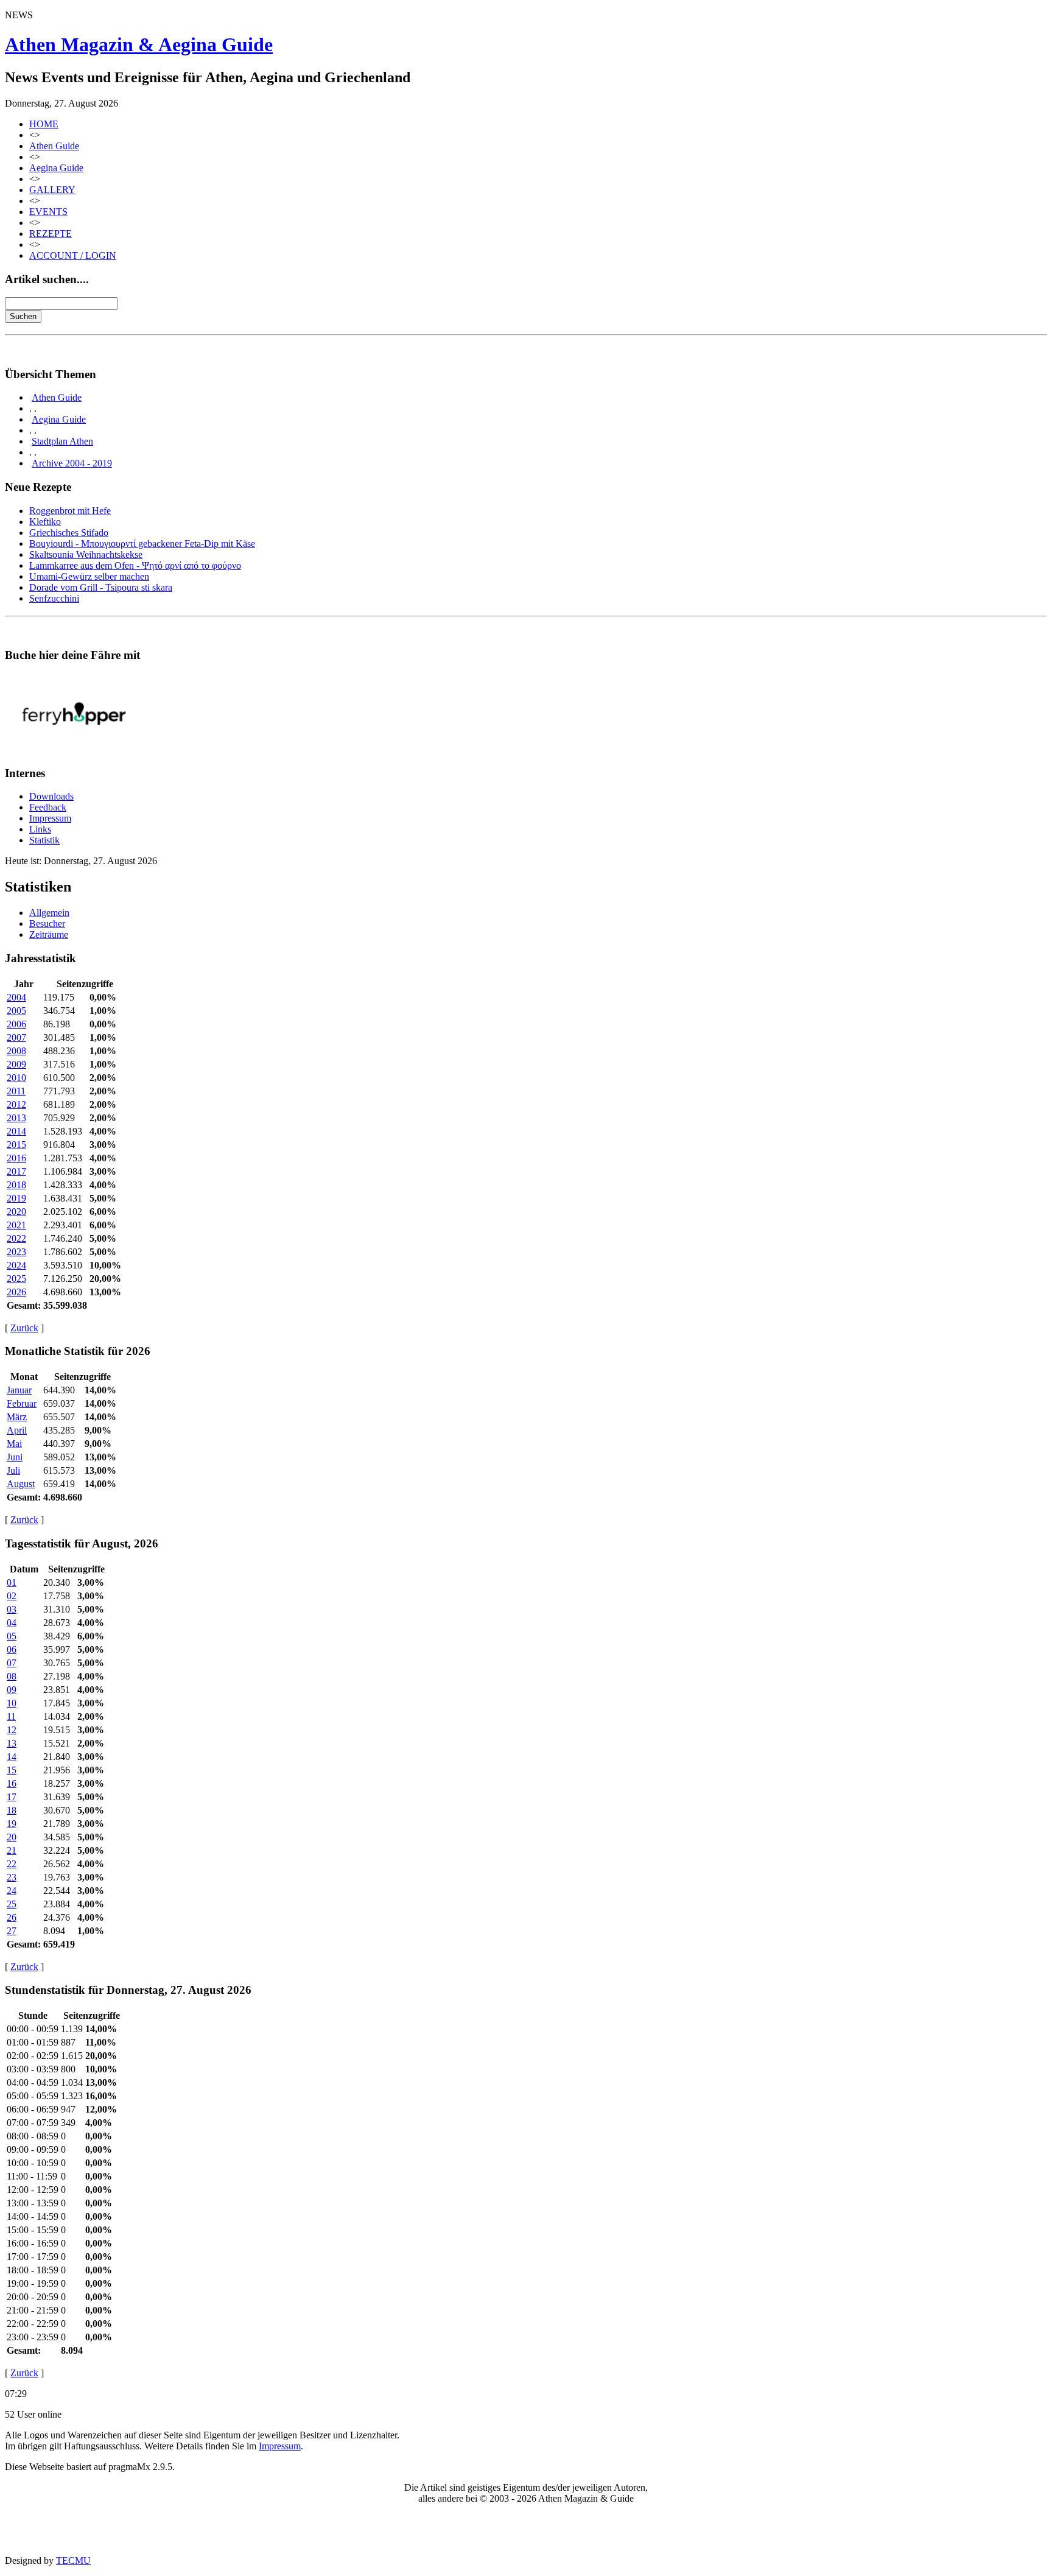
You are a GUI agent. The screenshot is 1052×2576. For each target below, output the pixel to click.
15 (12, 1770)
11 (11, 1716)
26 (12, 1917)
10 (12, 1703)
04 (12, 1623)
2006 (16, 1024)
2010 (16, 1078)
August (21, 1484)
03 (12, 1609)
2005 (16, 1011)
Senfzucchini (54, 598)
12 (12, 1730)
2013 (16, 1118)
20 (12, 1837)
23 (12, 1877)
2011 (16, 1091)
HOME (44, 124)
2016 (16, 1158)
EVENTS (48, 212)
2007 (16, 1037)
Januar (19, 1390)
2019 (16, 1198)
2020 (16, 1212)
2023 (16, 1252)
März (17, 1417)
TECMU (73, 2560)
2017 (16, 1171)
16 (12, 1783)
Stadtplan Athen (62, 441)
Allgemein (49, 913)
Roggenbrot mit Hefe (70, 511)
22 (12, 1864)
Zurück (24, 1328)
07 (12, 1663)
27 (12, 1931)
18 (12, 1810)
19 (12, 1824)
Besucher (47, 924)
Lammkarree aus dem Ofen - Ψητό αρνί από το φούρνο (135, 565)
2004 (16, 997)
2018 (16, 1185)
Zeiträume (49, 934)
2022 (16, 1238)
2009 (16, 1064)
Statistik (44, 840)
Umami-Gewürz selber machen (89, 576)
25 (12, 1904)
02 (12, 1596)
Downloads (51, 796)
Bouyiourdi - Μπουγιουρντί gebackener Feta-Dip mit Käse (142, 544)
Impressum (50, 818)
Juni (15, 1457)
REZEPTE (51, 234)
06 (12, 1649)
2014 (16, 1131)
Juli (13, 1470)
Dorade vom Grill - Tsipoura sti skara (101, 587)
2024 (16, 1265)
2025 (16, 1279)
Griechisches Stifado (69, 533)
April (17, 1430)
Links (40, 829)
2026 (16, 1292)
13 (12, 1743)
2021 (16, 1225)
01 (12, 1582)
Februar (22, 1403)
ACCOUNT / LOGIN (73, 255)
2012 (16, 1104)
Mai (14, 1444)
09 (12, 1690)
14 (12, 1757)
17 (12, 1797)
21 (12, 1850)
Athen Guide (54, 146)
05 (12, 1636)
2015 (16, 1145)
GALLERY (52, 190)
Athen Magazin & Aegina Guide (139, 44)
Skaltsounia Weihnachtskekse (86, 554)
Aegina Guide (56, 168)
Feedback (48, 807)
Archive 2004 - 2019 (72, 463)
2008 (16, 1051)
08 (12, 1676)
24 (12, 1891)
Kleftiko (45, 522)
